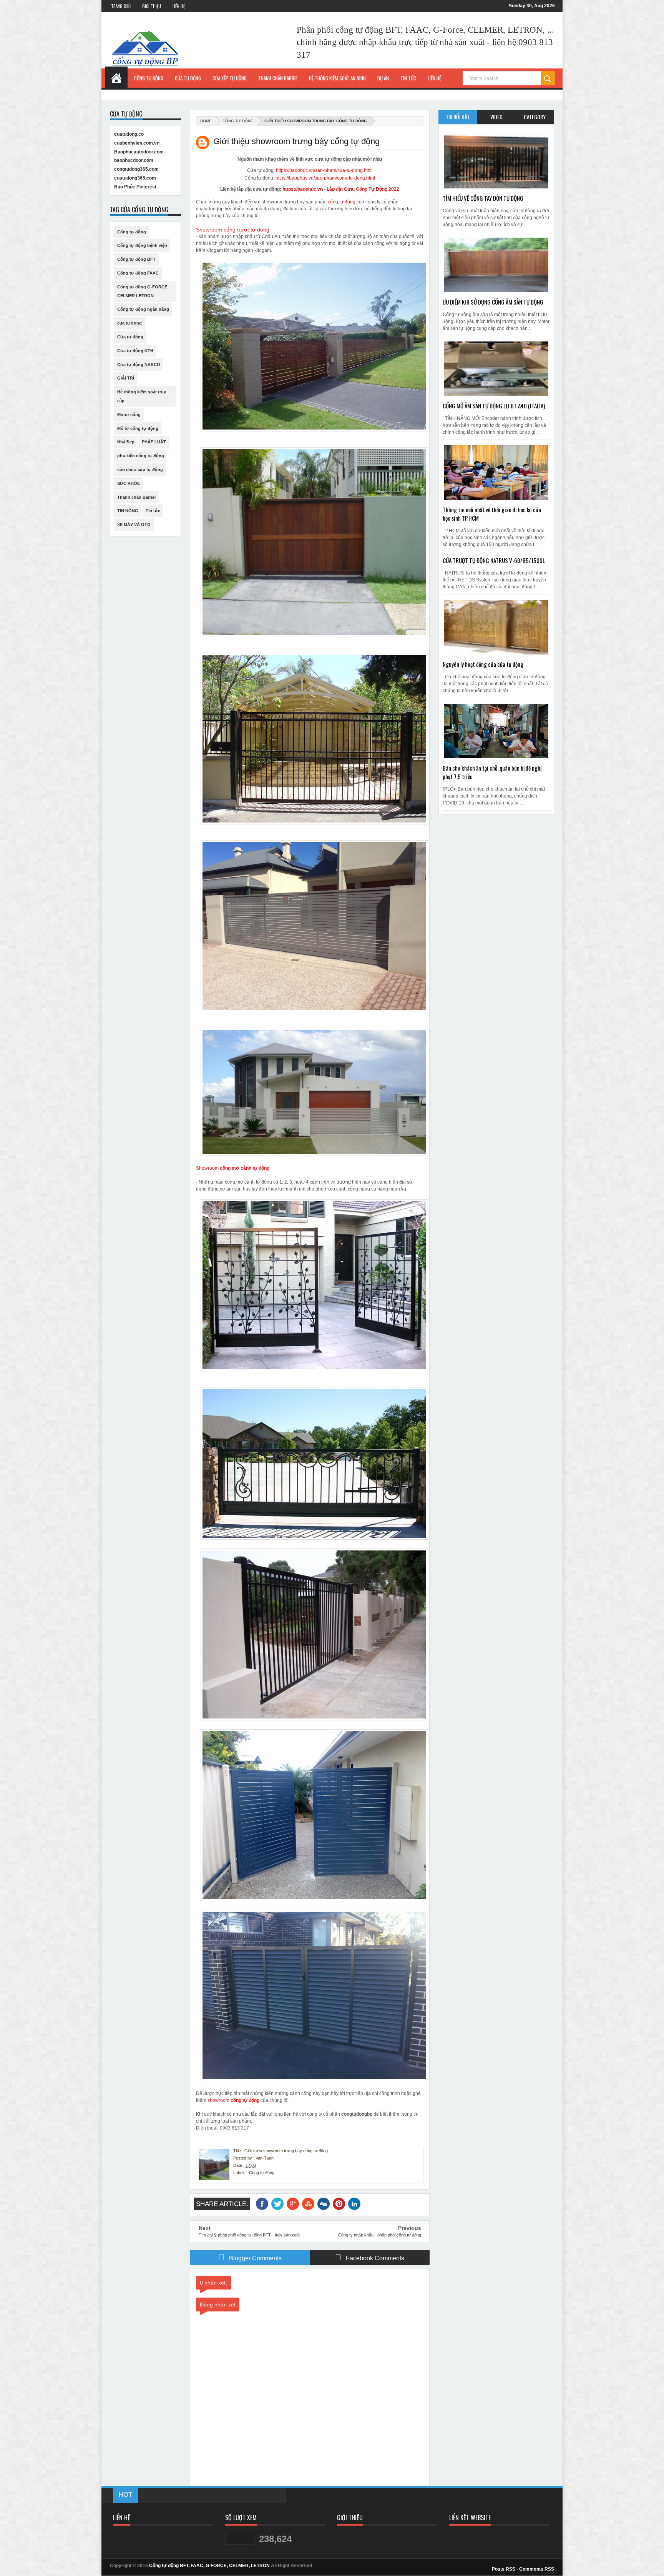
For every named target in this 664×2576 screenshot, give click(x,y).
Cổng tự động (238, 121)
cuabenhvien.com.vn (137, 143)
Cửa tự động (130, 337)
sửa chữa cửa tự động (140, 470)
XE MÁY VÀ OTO (134, 525)
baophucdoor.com (134, 160)
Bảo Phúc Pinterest (135, 187)
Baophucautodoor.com (139, 152)
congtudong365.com (136, 169)
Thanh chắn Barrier (137, 497)
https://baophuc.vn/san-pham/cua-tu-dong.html (324, 170)
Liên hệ (434, 78)
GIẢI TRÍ (126, 378)
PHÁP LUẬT (154, 442)
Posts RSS (504, 2569)
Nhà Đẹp (126, 442)
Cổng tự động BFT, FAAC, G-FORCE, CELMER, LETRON (209, 2566)
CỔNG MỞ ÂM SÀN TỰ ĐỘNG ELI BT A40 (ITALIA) (494, 406)
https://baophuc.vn (303, 189)
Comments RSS (537, 2569)
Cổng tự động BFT (136, 259)
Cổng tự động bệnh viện (142, 245)
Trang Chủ (121, 6)
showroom (219, 2100)
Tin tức (153, 511)
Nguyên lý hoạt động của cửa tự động (483, 664)
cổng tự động (342, 202)
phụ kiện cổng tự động (141, 456)
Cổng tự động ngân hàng (143, 309)
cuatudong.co (129, 134)
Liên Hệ (179, 6)
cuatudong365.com (135, 178)
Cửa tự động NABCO (139, 365)
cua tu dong (129, 323)
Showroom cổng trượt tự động (233, 230)
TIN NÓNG (128, 511)
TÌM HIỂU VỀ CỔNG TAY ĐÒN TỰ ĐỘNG (483, 198)
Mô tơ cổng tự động (138, 428)
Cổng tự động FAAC (138, 273)
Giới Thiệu (152, 6)
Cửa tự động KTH (135, 351)
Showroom (233, 1168)
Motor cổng (129, 415)
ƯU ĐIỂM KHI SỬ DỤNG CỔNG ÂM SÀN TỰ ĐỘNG (493, 302)
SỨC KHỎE (129, 483)
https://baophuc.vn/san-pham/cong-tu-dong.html (325, 178)
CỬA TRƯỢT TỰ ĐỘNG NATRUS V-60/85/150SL (494, 560)
